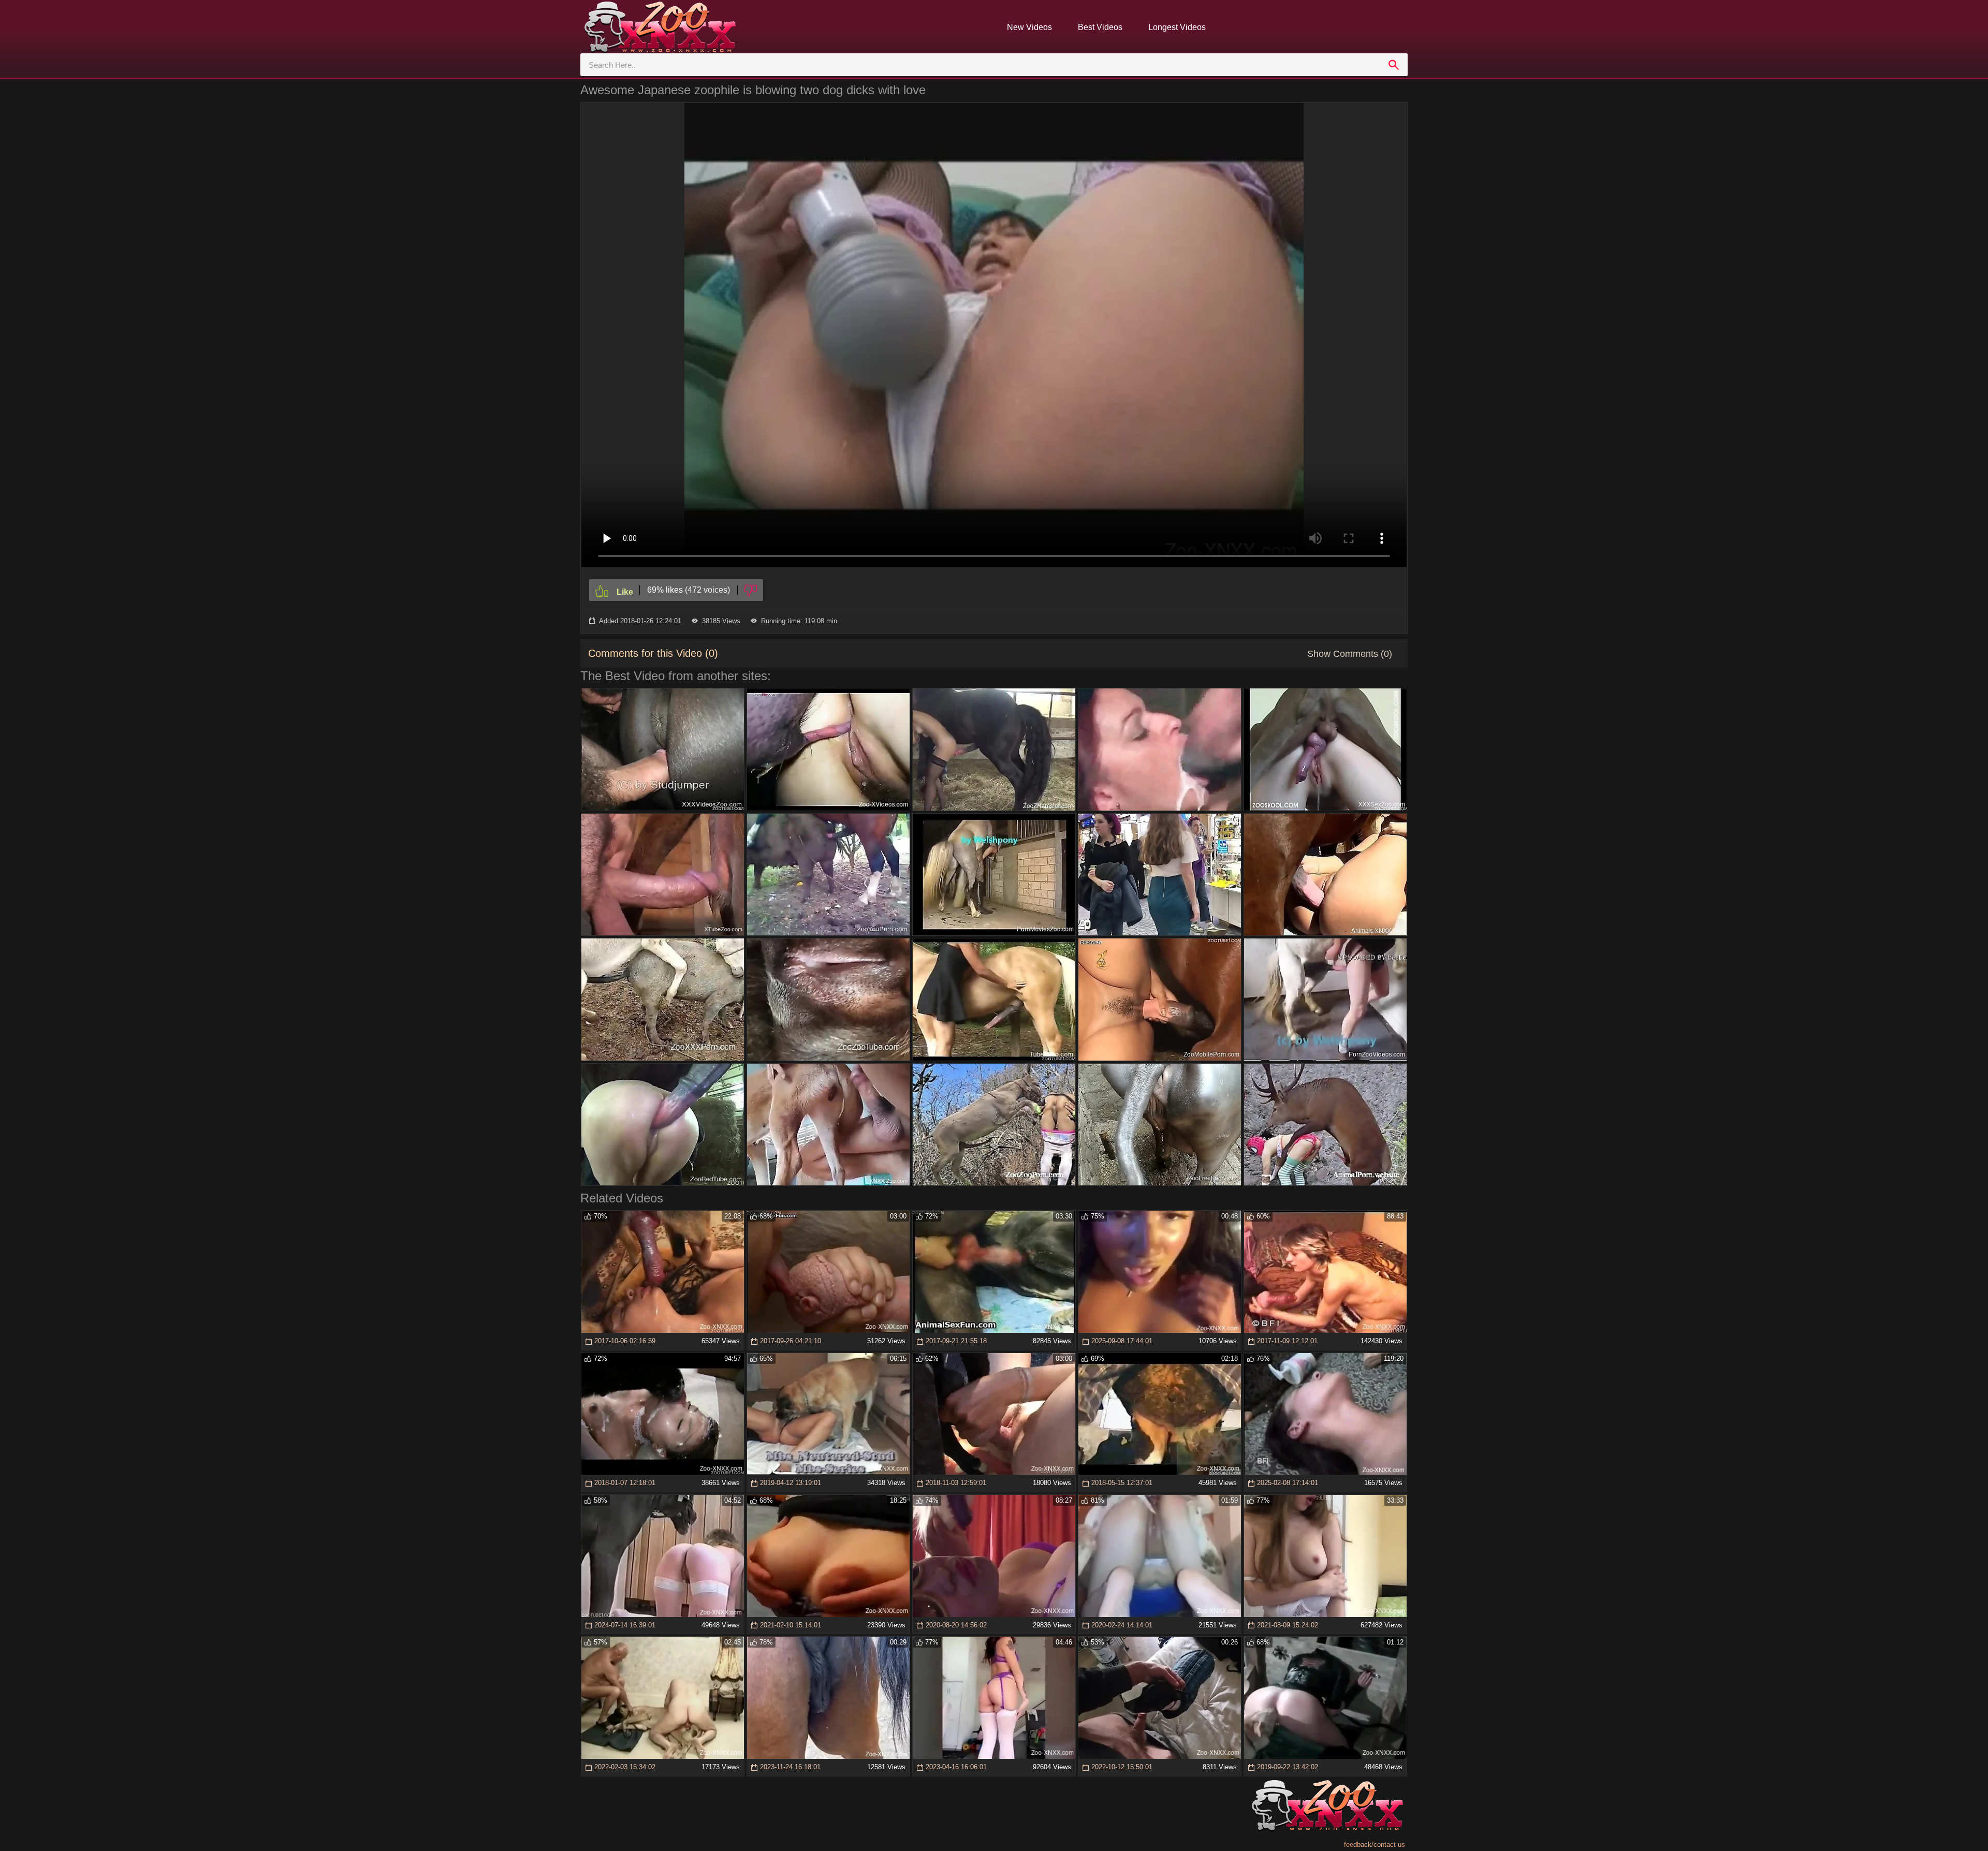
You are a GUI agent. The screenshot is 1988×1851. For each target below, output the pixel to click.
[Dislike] (750, 590)
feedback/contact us (1375, 1845)
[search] (1394, 65)
